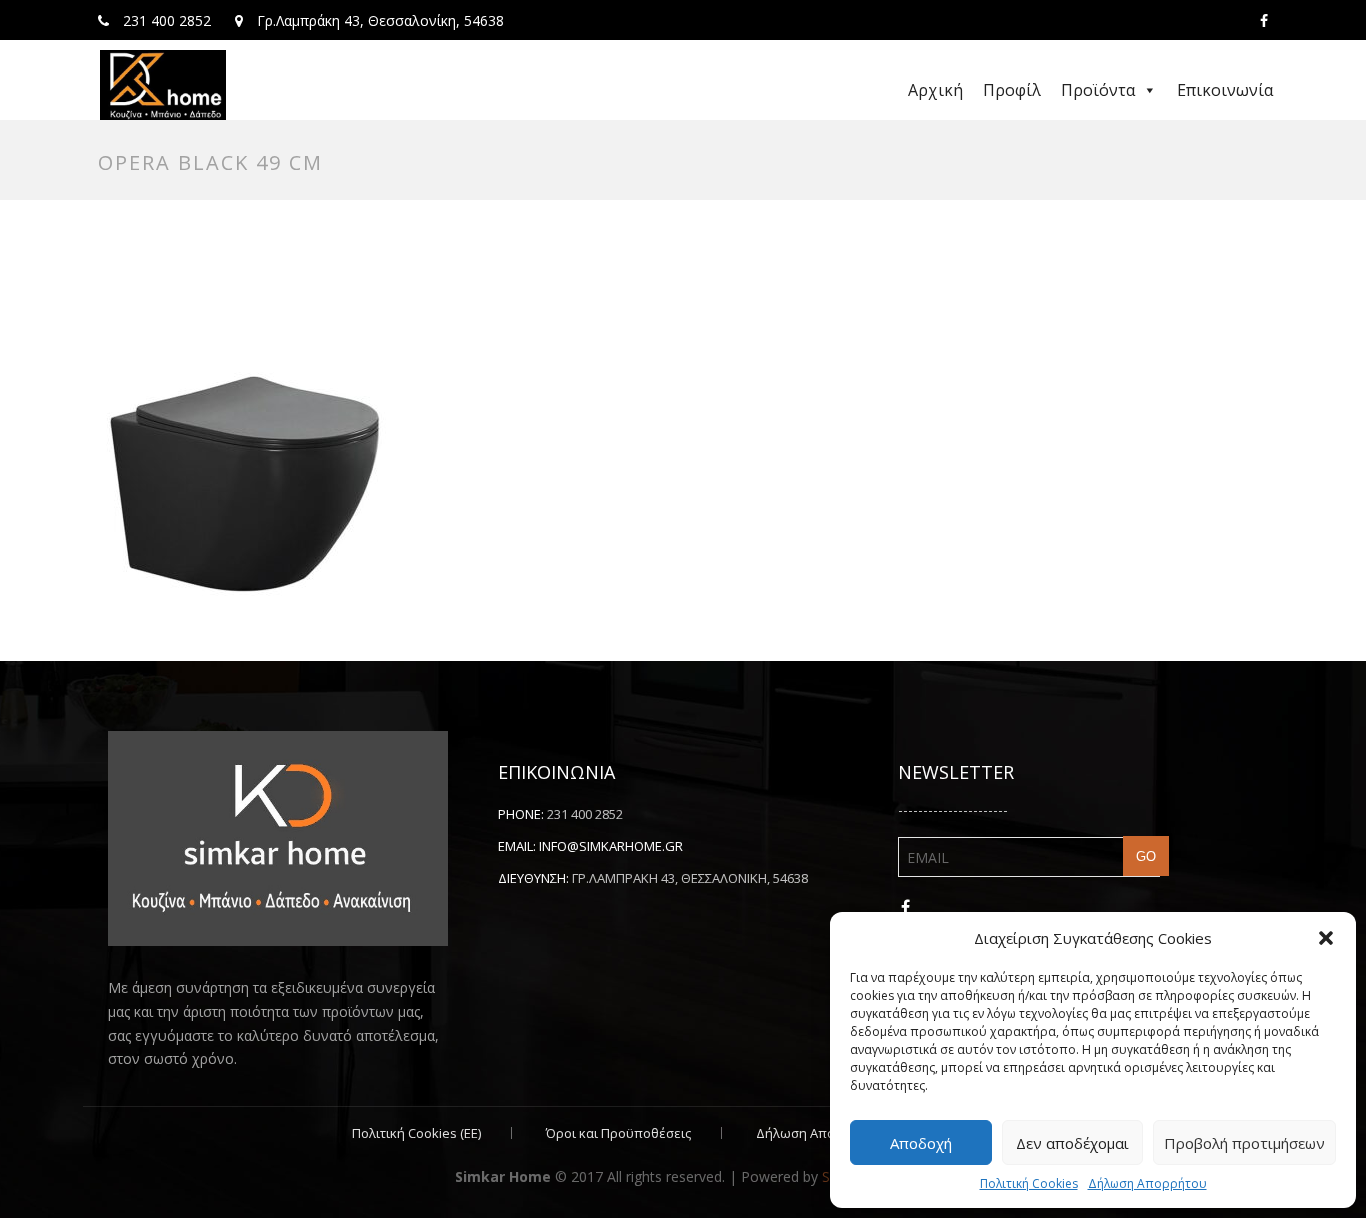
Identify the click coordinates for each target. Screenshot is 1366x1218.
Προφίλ (1012, 90)
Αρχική (935, 90)
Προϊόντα (1098, 90)
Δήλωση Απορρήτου (1147, 1183)
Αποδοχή (921, 1143)
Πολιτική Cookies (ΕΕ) (416, 1133)
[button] (1326, 938)
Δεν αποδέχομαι (1072, 1143)
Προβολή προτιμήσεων (1244, 1143)
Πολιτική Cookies (1029, 1183)
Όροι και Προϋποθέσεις (618, 1133)
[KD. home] (163, 85)
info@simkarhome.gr (611, 846)
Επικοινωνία (1225, 90)
